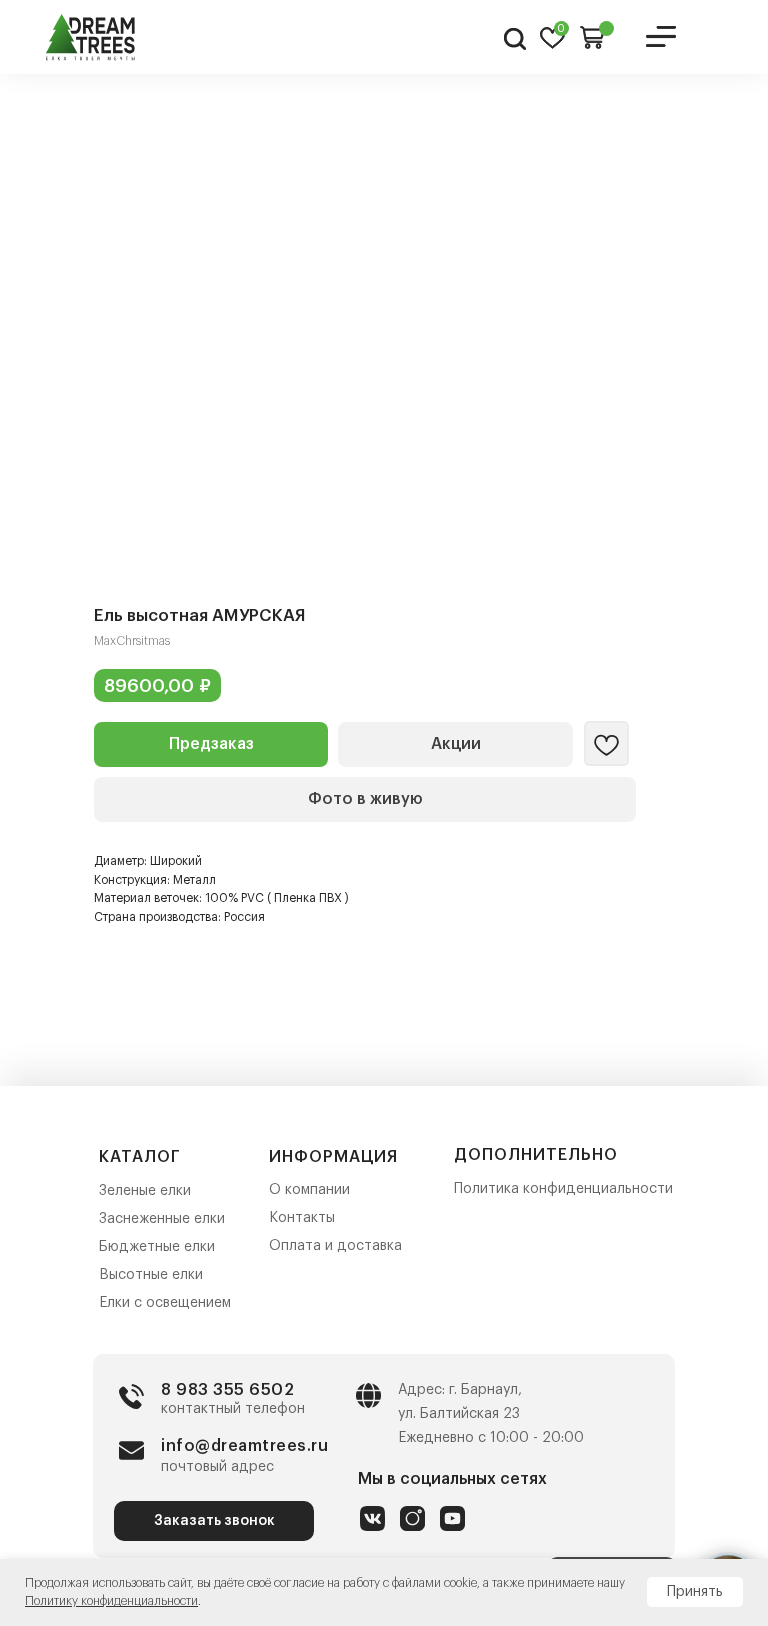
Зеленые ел (137, 1191)
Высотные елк (147, 1275)
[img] (91, 37)
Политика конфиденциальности (563, 1189)
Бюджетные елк (153, 1247)
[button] (211, 744)
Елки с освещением (165, 1303)
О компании (309, 1190)
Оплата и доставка (335, 1246)
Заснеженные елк (158, 1219)
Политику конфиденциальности (111, 1601)
